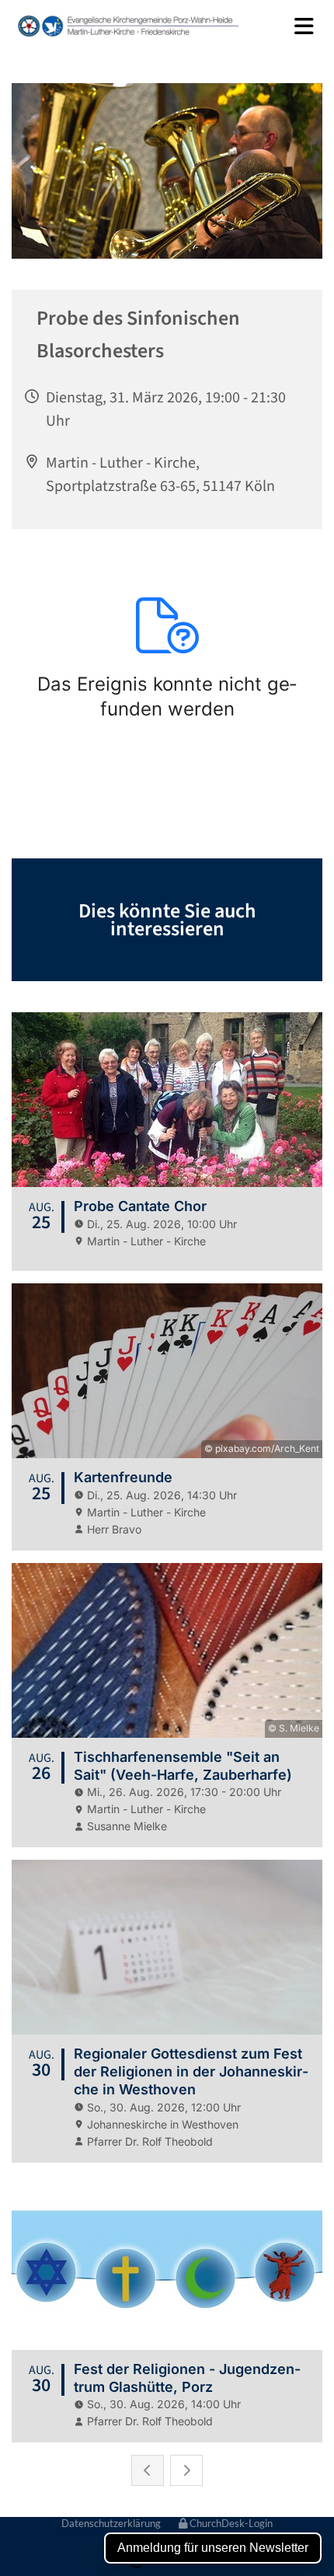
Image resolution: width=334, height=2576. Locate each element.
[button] (293, 26)
